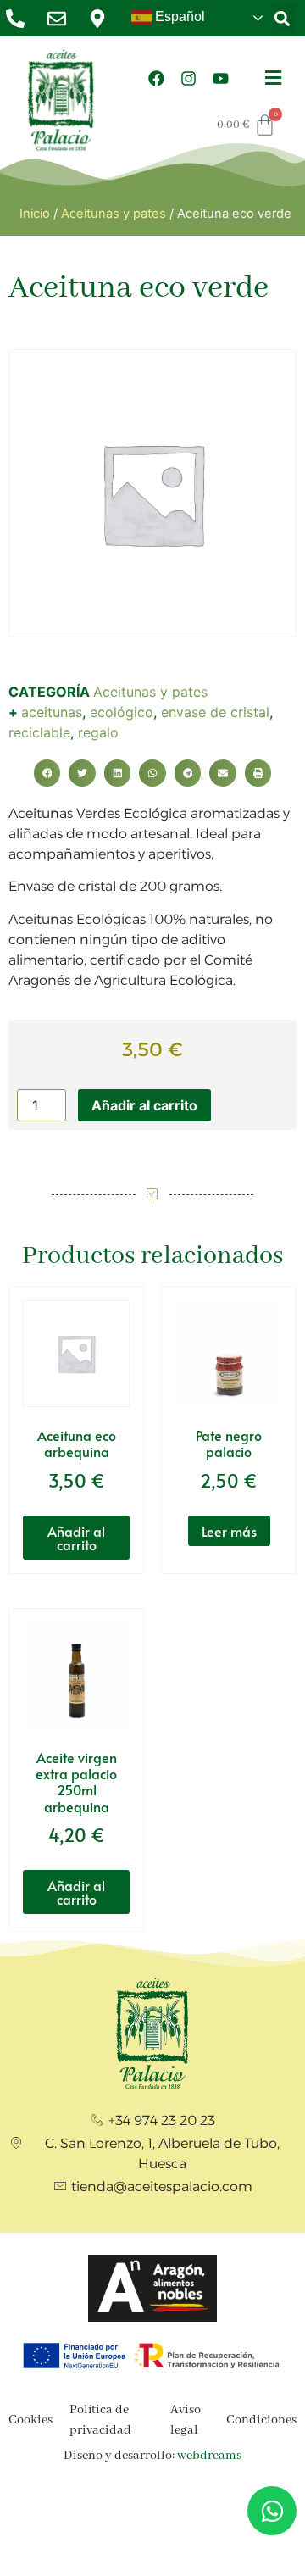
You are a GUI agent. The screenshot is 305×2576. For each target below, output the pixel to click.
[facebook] (157, 79)
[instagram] (189, 79)
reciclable (39, 732)
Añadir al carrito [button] (76, 1538)
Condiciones (261, 2420)
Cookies (30, 2420)
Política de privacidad (100, 2420)
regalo (98, 732)
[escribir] (61, 19)
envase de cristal (215, 712)
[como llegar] (102, 19)
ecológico (122, 712)
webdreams (209, 2456)
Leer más (229, 1531)
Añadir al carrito (144, 1105)
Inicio (35, 214)
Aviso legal (186, 2420)
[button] (283, 18)
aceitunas (52, 712)
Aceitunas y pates (114, 214)
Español (178, 17)
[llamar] (20, 19)
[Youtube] (221, 79)
